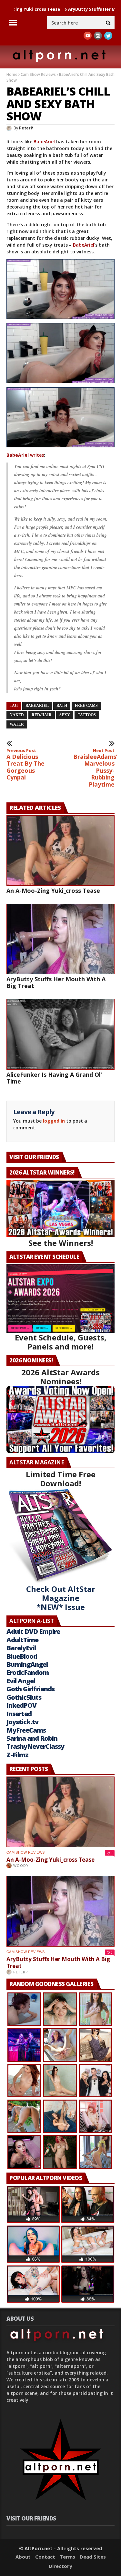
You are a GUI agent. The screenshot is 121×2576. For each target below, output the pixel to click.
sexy (65, 715)
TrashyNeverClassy (35, 1746)
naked (17, 715)
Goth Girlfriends (30, 1689)
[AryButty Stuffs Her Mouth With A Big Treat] (60, 939)
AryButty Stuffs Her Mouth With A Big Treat (56, 982)
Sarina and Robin (32, 1738)
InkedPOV (21, 1705)
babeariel (37, 706)
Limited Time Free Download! (61, 1479)
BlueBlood (22, 1656)
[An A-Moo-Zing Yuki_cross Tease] (60, 850)
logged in (54, 1121)
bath (62, 706)
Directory (60, 2566)
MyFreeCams (26, 1730)
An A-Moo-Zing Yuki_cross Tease (53, 891)
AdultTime (22, 1640)
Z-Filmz (17, 1755)
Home (12, 74)
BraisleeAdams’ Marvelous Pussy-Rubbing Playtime (94, 768)
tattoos (87, 715)
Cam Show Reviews (38, 74)
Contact (45, 2557)
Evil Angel (21, 1681)
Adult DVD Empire (33, 1631)
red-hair (42, 715)
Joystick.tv (22, 1722)
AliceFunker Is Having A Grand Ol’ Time (54, 1078)
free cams (86, 706)
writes (36, 455)
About (23, 2557)
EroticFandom (28, 1672)
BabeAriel (44, 142)
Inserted (19, 1714)
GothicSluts (24, 1697)
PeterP (26, 128)
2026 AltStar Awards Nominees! (60, 1377)
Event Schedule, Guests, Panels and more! (61, 1342)
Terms (67, 2557)
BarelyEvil (21, 1648)
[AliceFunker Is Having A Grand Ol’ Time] (60, 1034)
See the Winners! (61, 1243)
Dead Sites (93, 2557)
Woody (21, 1865)
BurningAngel (27, 1664)
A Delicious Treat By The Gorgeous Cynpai (25, 765)
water (17, 724)
